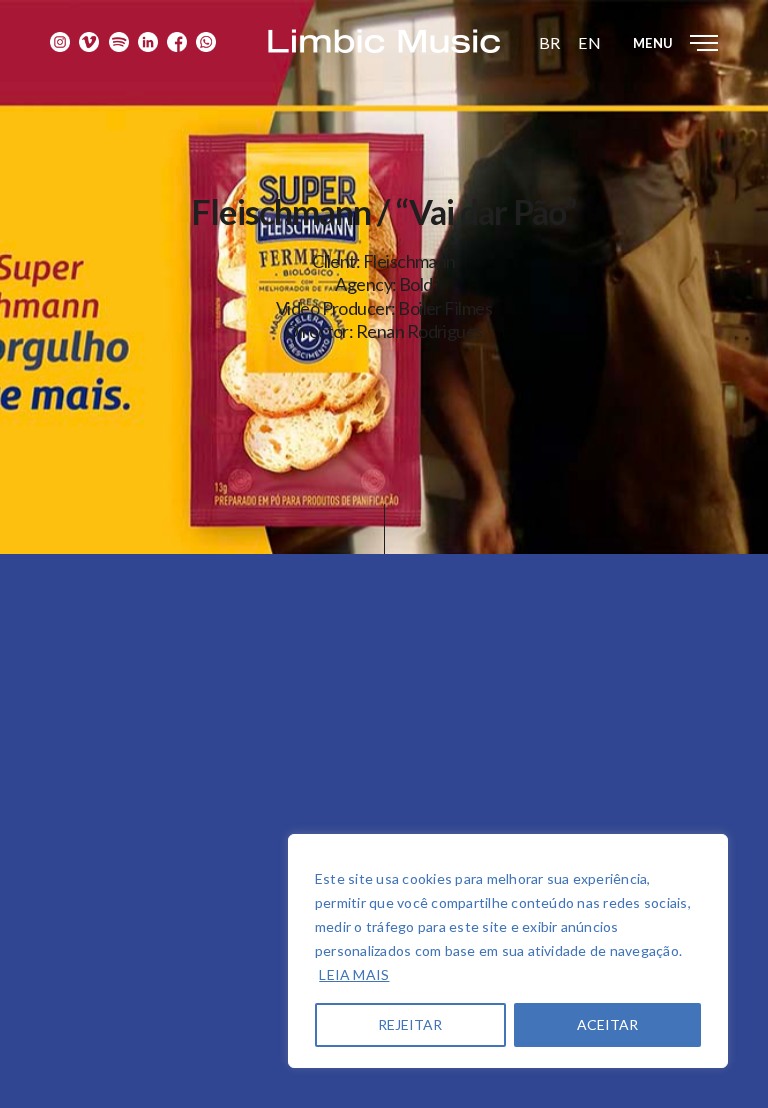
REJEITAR (410, 1024)
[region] (508, 951)
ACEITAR (607, 1024)
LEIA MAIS (354, 974)
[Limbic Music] (384, 41)
